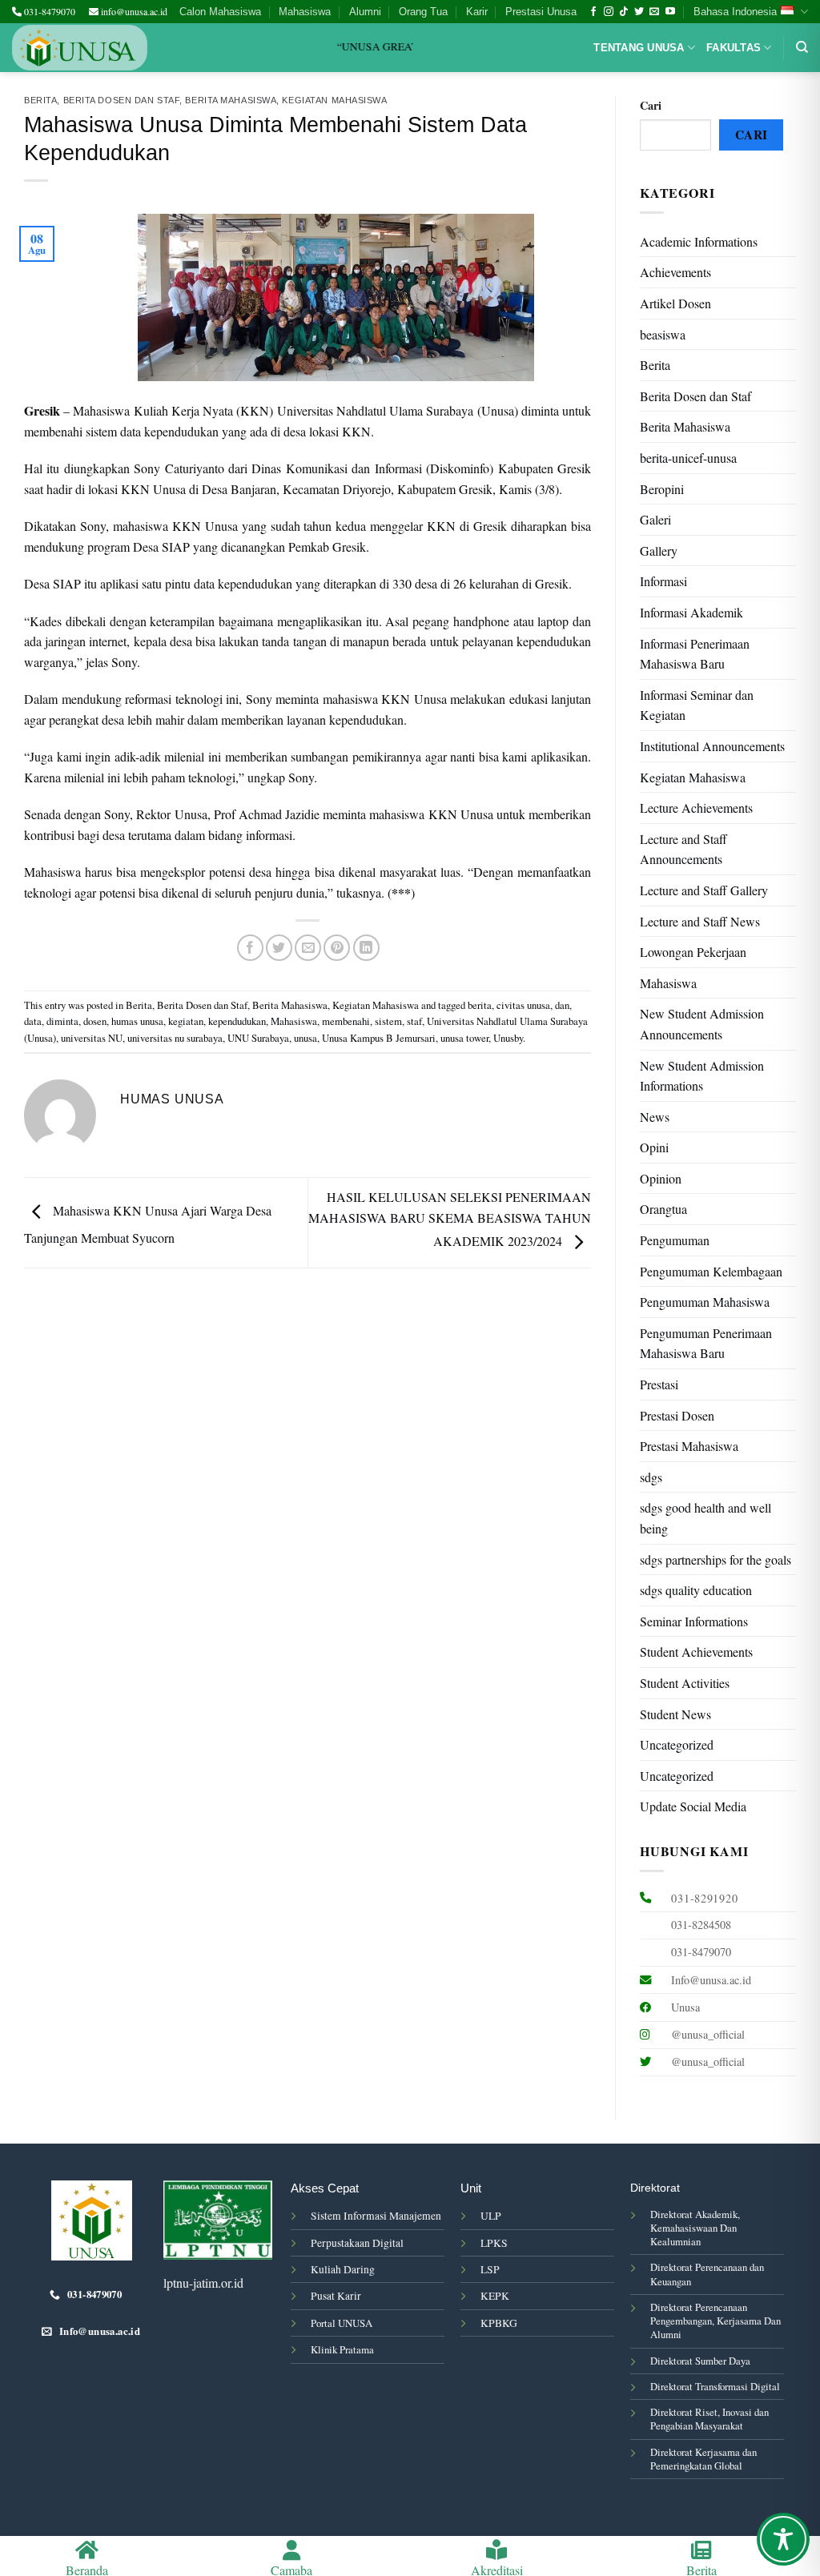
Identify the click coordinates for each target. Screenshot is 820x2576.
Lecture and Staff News (700, 921)
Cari (651, 105)
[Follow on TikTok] (624, 12)
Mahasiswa (305, 12)
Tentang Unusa (639, 48)
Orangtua (663, 1209)
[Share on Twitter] (279, 948)
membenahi (346, 1021)
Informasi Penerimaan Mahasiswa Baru (695, 654)
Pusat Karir (336, 2296)
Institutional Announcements (712, 746)
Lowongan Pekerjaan (693, 952)
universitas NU (92, 1038)
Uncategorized (677, 1744)
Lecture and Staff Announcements (683, 849)
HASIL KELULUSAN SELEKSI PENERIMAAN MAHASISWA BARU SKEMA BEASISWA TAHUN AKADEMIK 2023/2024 (450, 1219)
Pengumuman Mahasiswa (705, 1302)
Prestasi (659, 1384)
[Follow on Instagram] (609, 12)
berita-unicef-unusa (688, 458)
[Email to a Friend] (308, 948)
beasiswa (663, 334)
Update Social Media (693, 1806)
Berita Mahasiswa (231, 100)
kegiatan (186, 1021)
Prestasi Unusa (541, 12)
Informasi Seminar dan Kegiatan (697, 705)
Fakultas (734, 48)
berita (480, 1005)
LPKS (494, 2243)
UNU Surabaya (258, 1038)
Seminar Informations (694, 1621)
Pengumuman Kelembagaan (711, 1271)
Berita (40, 100)
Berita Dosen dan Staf (122, 100)
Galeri (655, 519)
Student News (675, 1714)
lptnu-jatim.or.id (203, 2283)
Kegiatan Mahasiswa (334, 100)
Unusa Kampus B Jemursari (379, 1038)
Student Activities (685, 1683)
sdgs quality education (696, 1590)
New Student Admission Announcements (702, 1024)
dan (562, 1005)
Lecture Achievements (696, 808)
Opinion (661, 1178)
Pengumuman (675, 1240)
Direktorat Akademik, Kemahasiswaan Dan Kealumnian (695, 2228)
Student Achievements (696, 1652)
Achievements (675, 272)
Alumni (365, 12)
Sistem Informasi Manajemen (376, 2216)
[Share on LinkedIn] (366, 948)
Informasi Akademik (691, 612)
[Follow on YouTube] (670, 12)
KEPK (495, 2296)
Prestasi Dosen (677, 1415)
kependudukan (237, 1021)
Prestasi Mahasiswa (689, 1446)
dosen (95, 1021)
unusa (305, 1038)
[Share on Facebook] (250, 948)
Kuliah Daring (343, 2269)
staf (414, 1021)
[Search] (802, 47)
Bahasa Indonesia (735, 12)
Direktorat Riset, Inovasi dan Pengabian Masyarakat (709, 2419)
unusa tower (464, 1038)
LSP (490, 2269)
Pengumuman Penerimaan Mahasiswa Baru (706, 1343)
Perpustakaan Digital (357, 2243)
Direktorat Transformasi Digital (715, 2386)
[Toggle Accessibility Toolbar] (783, 2539)
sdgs (651, 1477)
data (33, 1021)
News (655, 1117)
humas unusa (137, 1021)
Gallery (659, 551)
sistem (388, 1021)
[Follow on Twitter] (639, 12)
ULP (491, 2216)
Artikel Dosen (675, 303)
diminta (62, 1021)
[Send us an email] (654, 12)
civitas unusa (523, 1005)
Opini (654, 1147)
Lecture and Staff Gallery (704, 890)
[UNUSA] (80, 48)
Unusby (508, 1038)
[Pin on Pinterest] (337, 948)
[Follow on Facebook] (593, 12)
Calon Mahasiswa (220, 12)
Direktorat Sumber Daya (700, 2361)
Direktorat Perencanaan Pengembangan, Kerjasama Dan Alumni (715, 2321)
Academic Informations (699, 241)
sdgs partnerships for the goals (715, 1559)
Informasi (663, 581)
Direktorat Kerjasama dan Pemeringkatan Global (703, 2459)
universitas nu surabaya (175, 1038)
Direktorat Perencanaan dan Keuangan (707, 2274)
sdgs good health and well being (705, 1518)
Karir (477, 12)
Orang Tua (423, 12)
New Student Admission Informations (702, 1076)
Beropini (662, 489)
